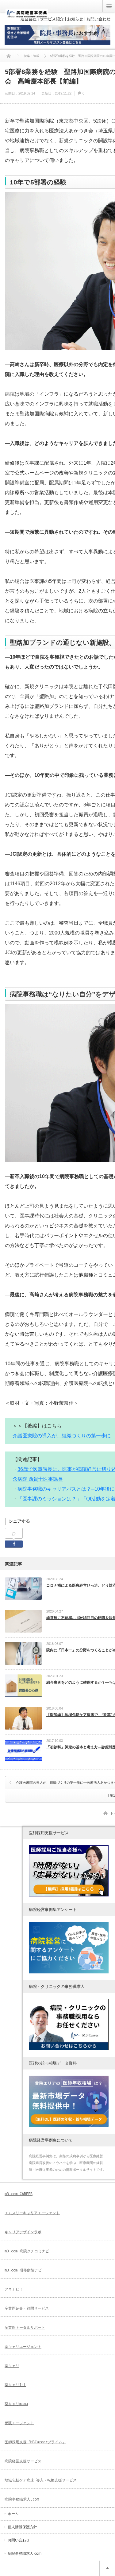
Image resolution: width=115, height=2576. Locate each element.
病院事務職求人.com (22, 2499)
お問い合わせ (19, 2540)
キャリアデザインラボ (23, 2232)
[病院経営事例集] (27, 16)
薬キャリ (12, 2366)
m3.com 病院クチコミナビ (27, 2251)
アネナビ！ (14, 2289)
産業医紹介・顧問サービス (27, 2308)
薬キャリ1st (15, 2385)
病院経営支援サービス (23, 2461)
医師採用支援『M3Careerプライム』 (35, 2442)
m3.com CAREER (19, 2194)
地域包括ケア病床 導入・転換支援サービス (41, 2480)
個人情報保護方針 (22, 2527)
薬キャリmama (16, 2404)
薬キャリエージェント (23, 2347)
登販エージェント (19, 2423)
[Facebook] (14, 1534)
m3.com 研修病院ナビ (23, 2270)
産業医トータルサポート (25, 2328)
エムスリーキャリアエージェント (32, 2213)
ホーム (13, 2514)
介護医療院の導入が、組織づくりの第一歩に (62, 1436)
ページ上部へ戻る (107, 2568)
